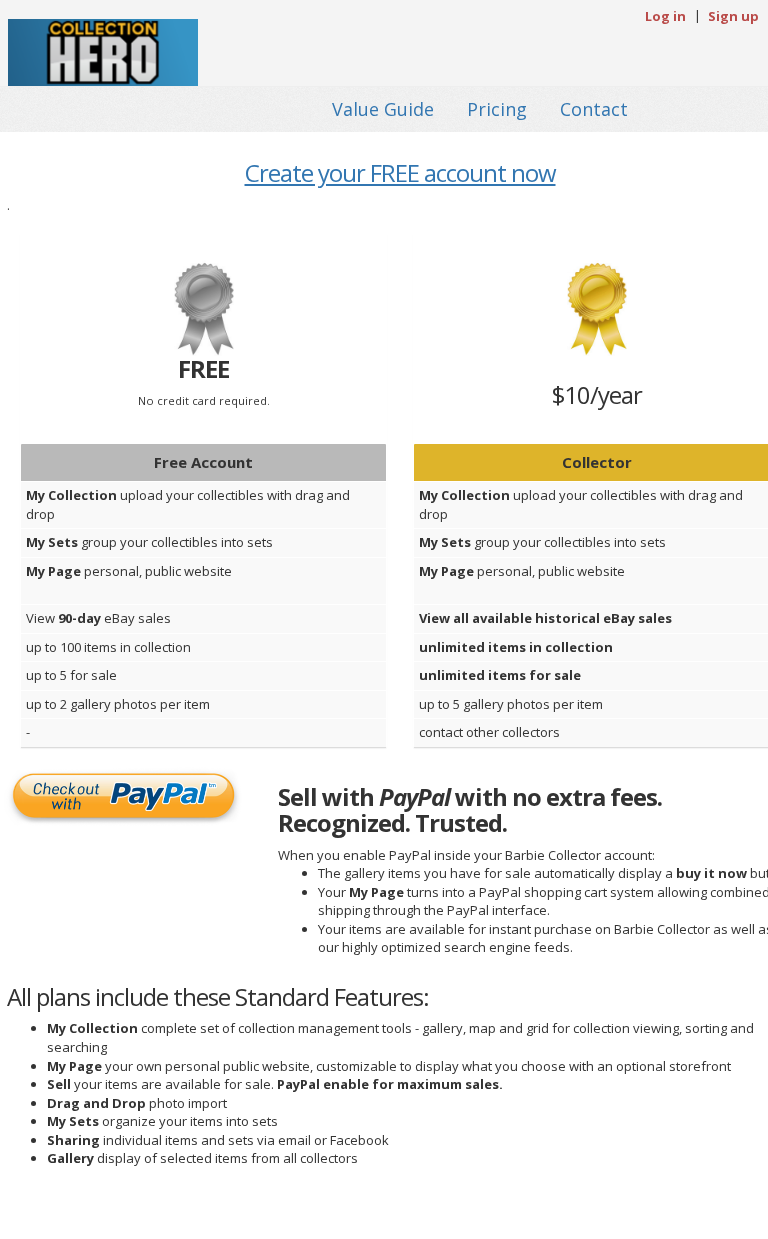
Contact (594, 109)
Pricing (497, 109)
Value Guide (383, 109)
